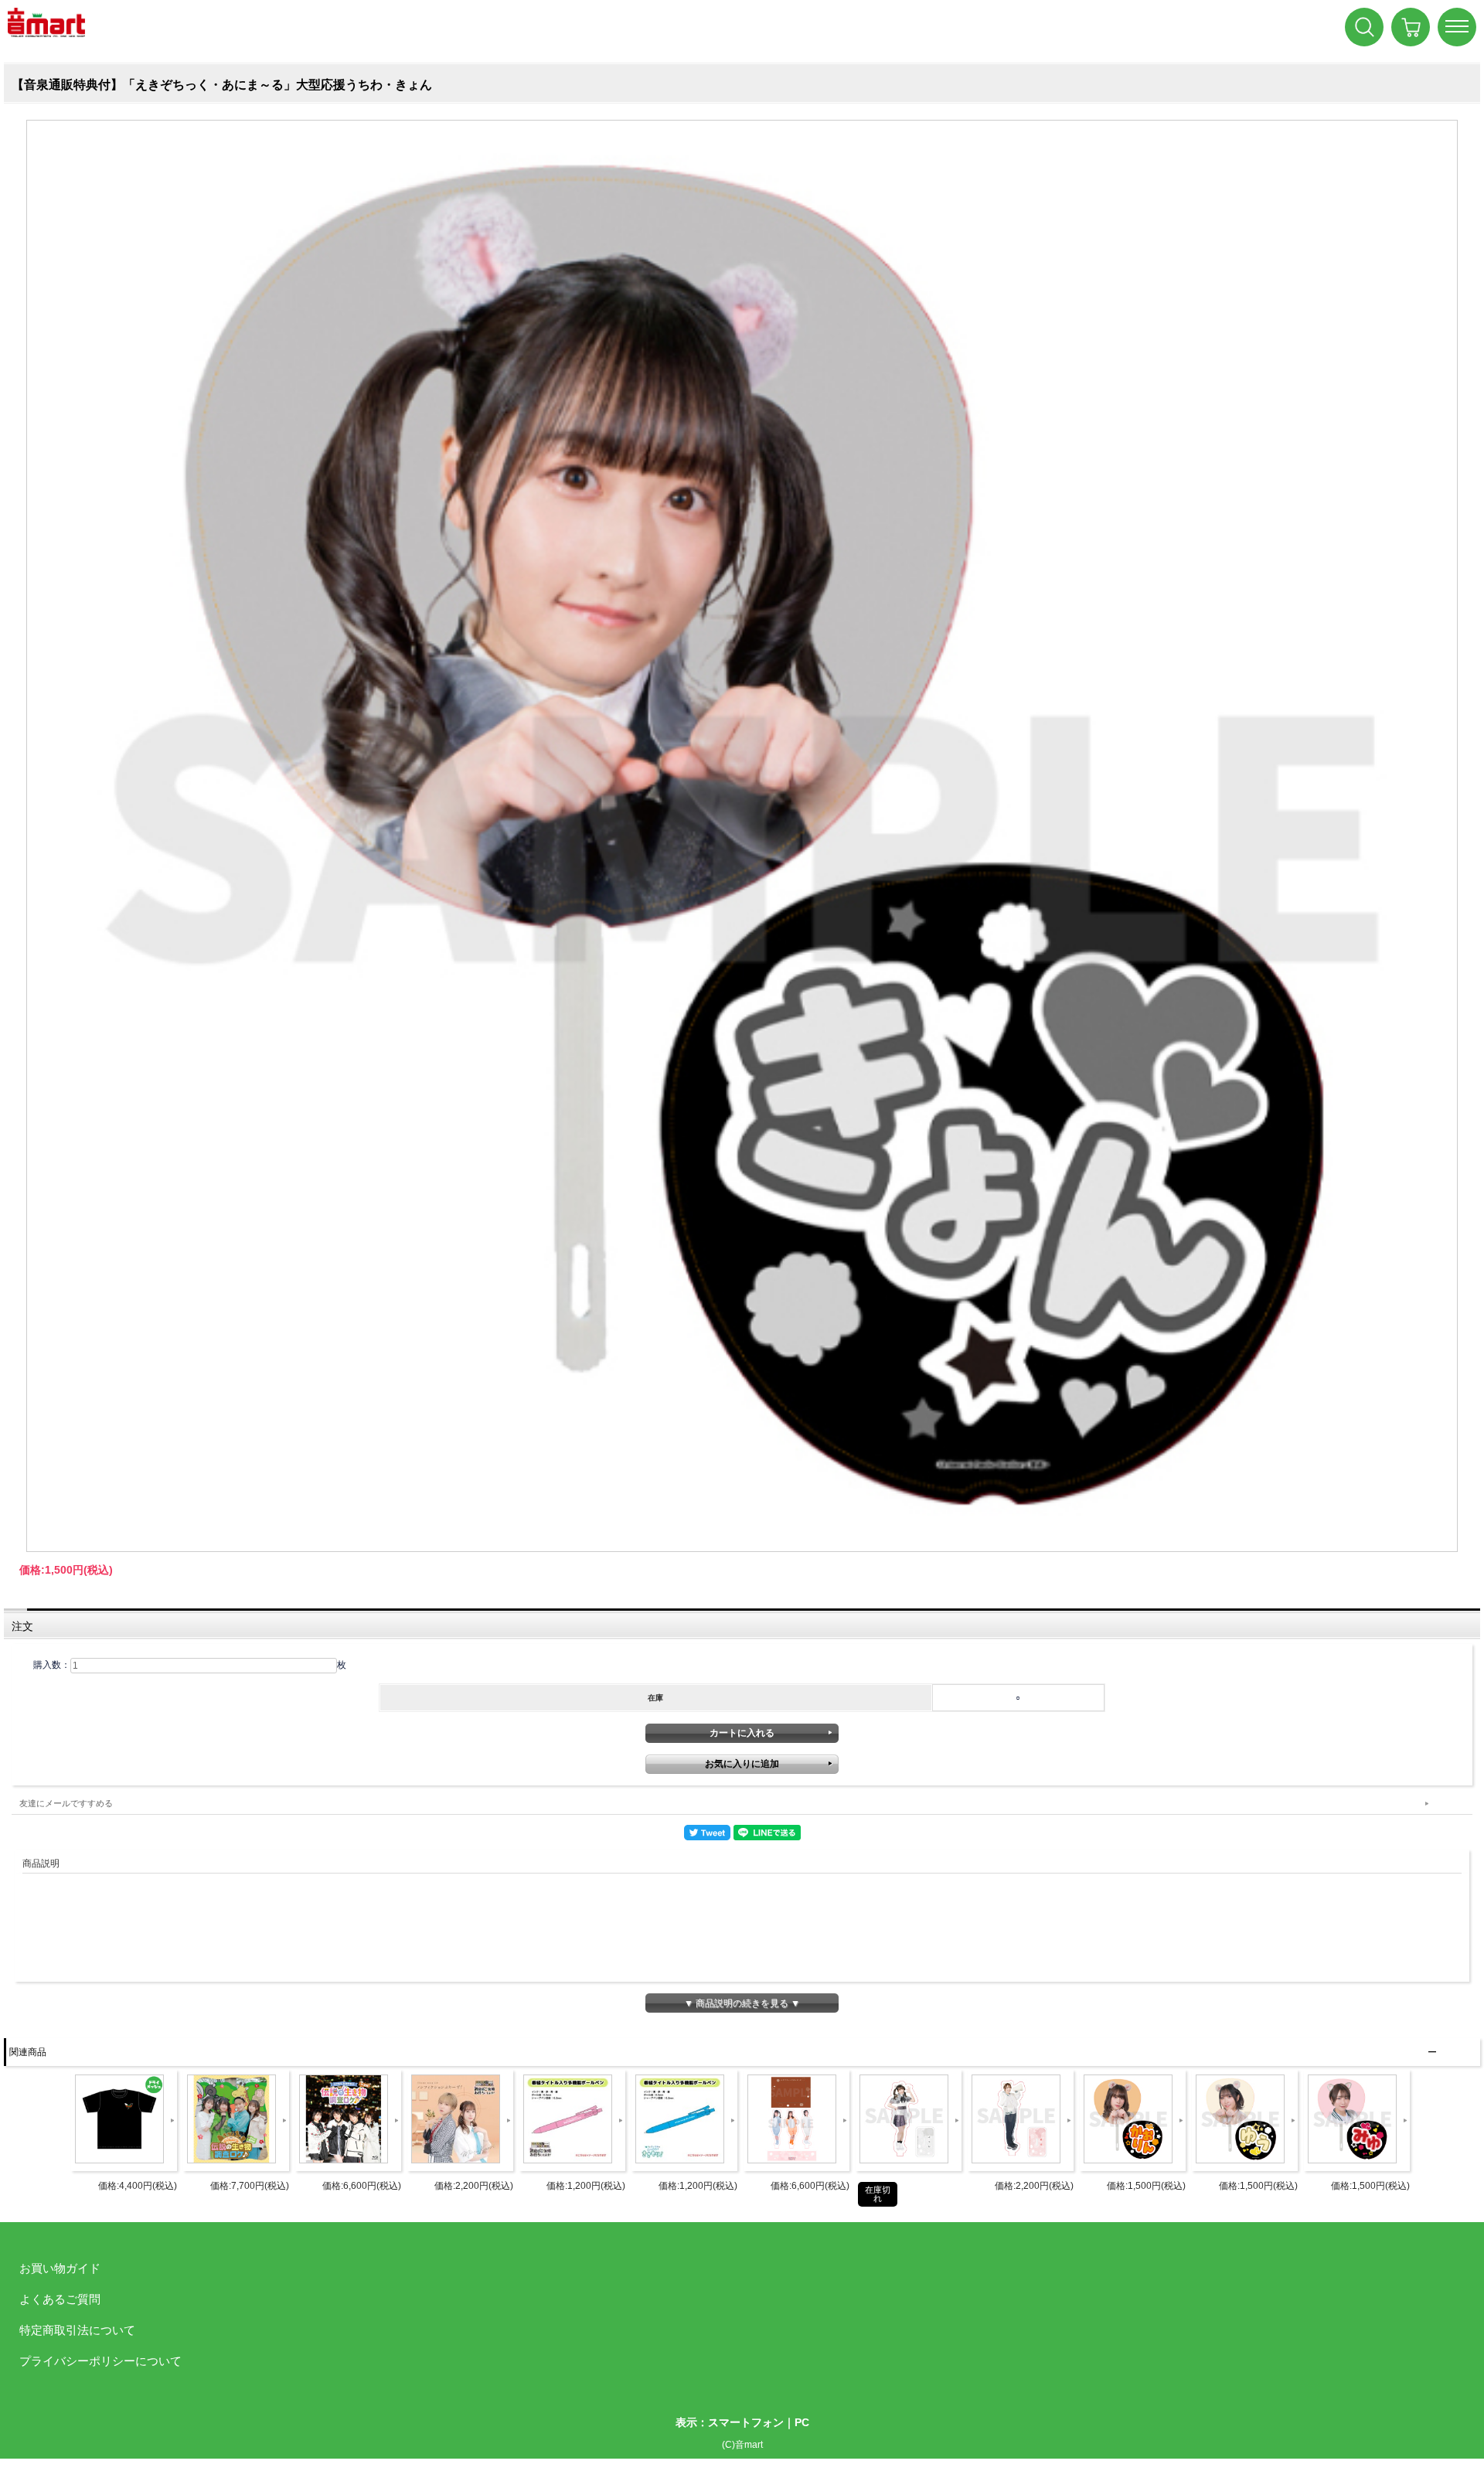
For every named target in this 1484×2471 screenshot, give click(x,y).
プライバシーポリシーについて (100, 2361)
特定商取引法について (77, 2330)
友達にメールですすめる (66, 1803)
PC (802, 2422)
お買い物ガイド (60, 2268)
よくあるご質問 (60, 2299)
